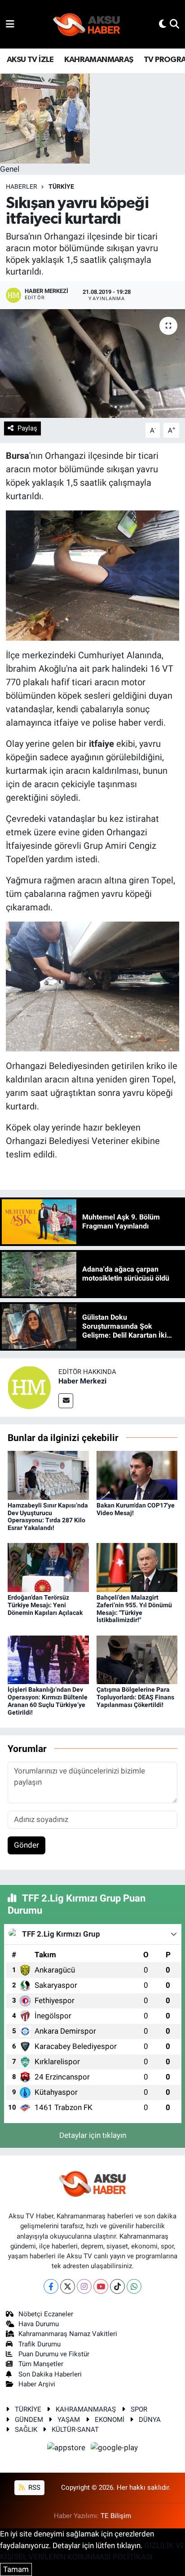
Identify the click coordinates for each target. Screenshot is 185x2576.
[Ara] (174, 24)
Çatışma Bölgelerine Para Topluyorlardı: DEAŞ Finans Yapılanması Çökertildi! (135, 1697)
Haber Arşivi (37, 2384)
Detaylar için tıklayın (93, 2135)
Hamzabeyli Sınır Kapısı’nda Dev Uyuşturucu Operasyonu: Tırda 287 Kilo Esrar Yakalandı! (48, 1516)
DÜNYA (150, 2420)
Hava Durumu (39, 2324)
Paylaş (27, 428)
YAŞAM (69, 2420)
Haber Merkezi (82, 1381)
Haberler (22, 186)
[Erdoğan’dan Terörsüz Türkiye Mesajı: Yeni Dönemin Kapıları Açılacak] (48, 1567)
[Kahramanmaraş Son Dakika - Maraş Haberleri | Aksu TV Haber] (87, 24)
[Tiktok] (117, 2286)
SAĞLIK (26, 2430)
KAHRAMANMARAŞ (99, 60)
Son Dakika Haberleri (50, 2374)
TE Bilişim (116, 2516)
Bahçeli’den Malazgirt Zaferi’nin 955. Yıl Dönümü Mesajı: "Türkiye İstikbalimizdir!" (134, 1609)
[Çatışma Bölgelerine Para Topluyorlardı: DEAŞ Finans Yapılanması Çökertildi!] (137, 1659)
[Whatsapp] (134, 2286)
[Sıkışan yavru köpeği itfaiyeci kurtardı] (92, 363)
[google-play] (115, 2449)
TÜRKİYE (61, 186)
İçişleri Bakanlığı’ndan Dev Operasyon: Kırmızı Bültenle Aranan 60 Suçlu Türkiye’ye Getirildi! (48, 1701)
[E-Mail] (66, 1401)
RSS (33, 2487)
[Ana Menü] (10, 24)
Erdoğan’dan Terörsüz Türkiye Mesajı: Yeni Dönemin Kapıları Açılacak (45, 1605)
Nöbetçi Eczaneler (46, 2314)
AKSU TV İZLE (30, 60)
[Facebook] (51, 2286)
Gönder (26, 1845)
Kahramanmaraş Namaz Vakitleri (68, 2334)
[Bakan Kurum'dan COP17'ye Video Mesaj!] (137, 1475)
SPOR (139, 2409)
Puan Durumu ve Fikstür (54, 2354)
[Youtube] (101, 2286)
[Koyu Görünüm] (163, 24)
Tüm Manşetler (41, 2364)
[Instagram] (84, 2286)
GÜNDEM (29, 2420)
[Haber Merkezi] (29, 1387)
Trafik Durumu (40, 2344)
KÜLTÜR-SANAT (75, 2430)
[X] (68, 2286)
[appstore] (67, 2449)
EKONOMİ (110, 2420)
